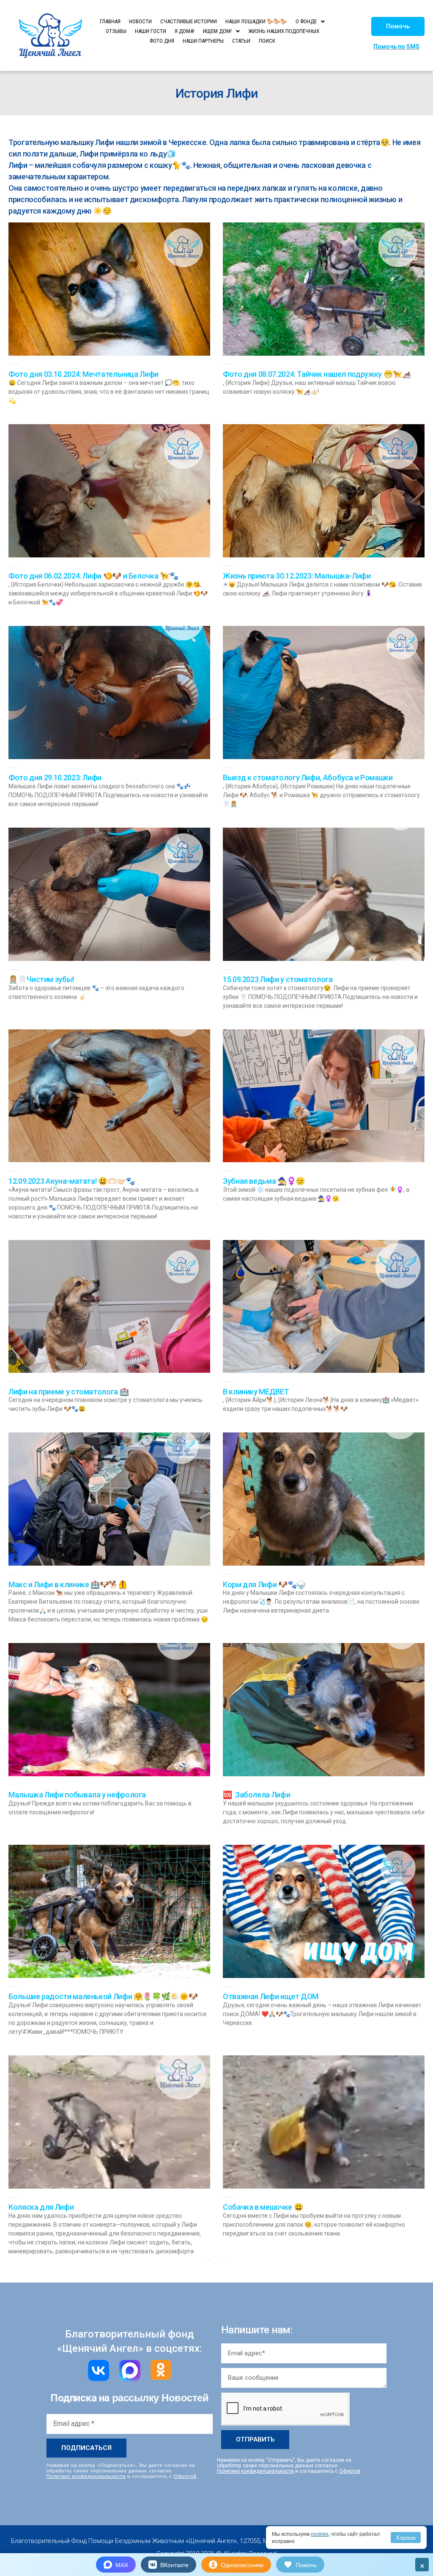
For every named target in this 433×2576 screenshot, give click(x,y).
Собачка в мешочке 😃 (263, 2207)
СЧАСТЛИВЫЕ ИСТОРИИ (189, 21)
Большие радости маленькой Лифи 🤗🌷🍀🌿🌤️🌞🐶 (103, 1996)
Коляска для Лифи (41, 2207)
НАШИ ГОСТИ (151, 31)
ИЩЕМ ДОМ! (217, 31)
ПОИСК (267, 41)
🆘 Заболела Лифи (256, 1795)
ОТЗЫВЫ (116, 31)
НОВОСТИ (140, 21)
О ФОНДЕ (306, 21)
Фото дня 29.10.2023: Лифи (55, 778)
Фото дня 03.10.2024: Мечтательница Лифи (84, 374)
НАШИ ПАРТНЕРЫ (203, 41)
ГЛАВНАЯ (110, 21)
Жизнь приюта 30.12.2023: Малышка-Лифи (297, 576)
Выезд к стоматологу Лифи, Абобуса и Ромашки (308, 778)
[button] (398, 26)
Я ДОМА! (185, 31)
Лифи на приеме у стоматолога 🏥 (69, 1392)
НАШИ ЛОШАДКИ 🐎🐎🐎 (256, 21)
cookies (320, 2533)
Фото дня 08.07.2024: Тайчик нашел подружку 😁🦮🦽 (317, 374)
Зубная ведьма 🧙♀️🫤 (264, 1181)
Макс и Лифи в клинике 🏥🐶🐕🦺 (68, 1584)
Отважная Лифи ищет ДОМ (271, 1996)
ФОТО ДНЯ (162, 41)
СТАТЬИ (241, 41)
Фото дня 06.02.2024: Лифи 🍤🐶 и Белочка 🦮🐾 (93, 576)
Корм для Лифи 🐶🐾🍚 (264, 1584)
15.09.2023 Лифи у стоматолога (278, 979)
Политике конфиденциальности (86, 2476)
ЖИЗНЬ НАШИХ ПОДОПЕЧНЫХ (284, 31)
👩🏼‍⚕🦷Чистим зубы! (41, 979)
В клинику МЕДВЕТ (256, 1392)
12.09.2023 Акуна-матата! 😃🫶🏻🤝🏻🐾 (72, 1181)
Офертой (185, 2476)
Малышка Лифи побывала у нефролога (77, 1795)
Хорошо (406, 2537)
